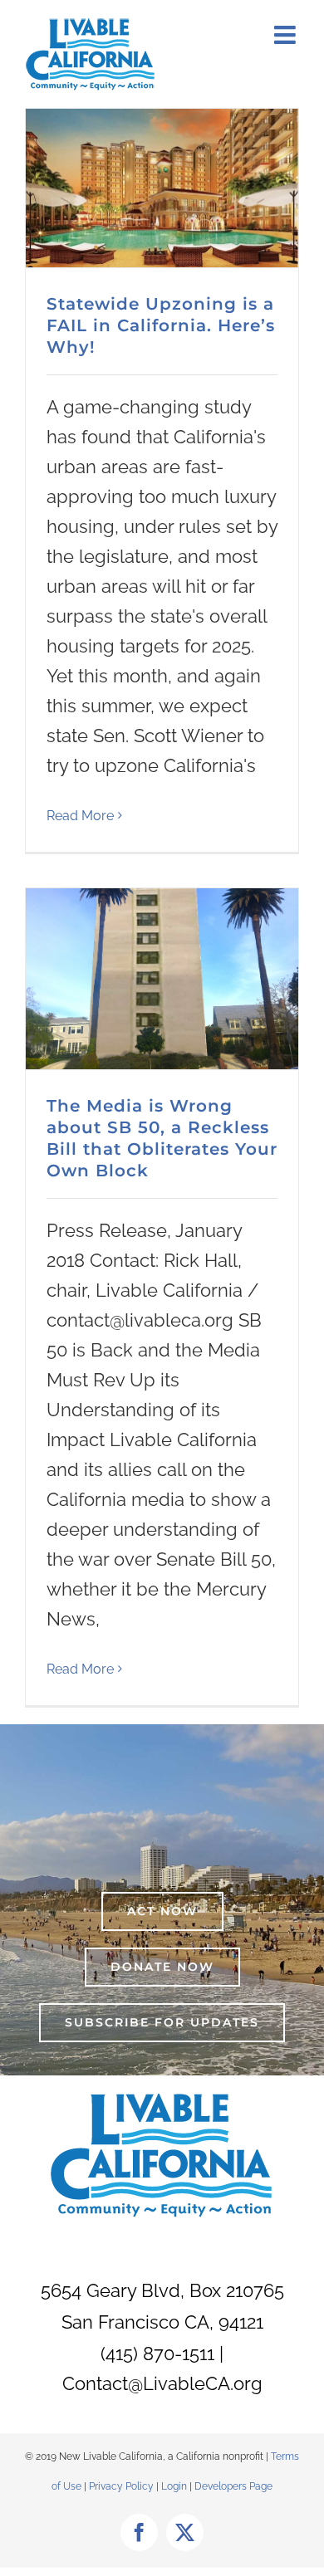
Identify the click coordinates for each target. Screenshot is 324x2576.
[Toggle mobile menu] (287, 35)
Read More (80, 816)
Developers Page (233, 2486)
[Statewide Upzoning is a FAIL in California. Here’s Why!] (162, 188)
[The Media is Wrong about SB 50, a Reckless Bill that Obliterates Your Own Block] (162, 979)
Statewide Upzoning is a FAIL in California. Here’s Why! (161, 325)
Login (174, 2486)
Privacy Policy (123, 2486)
